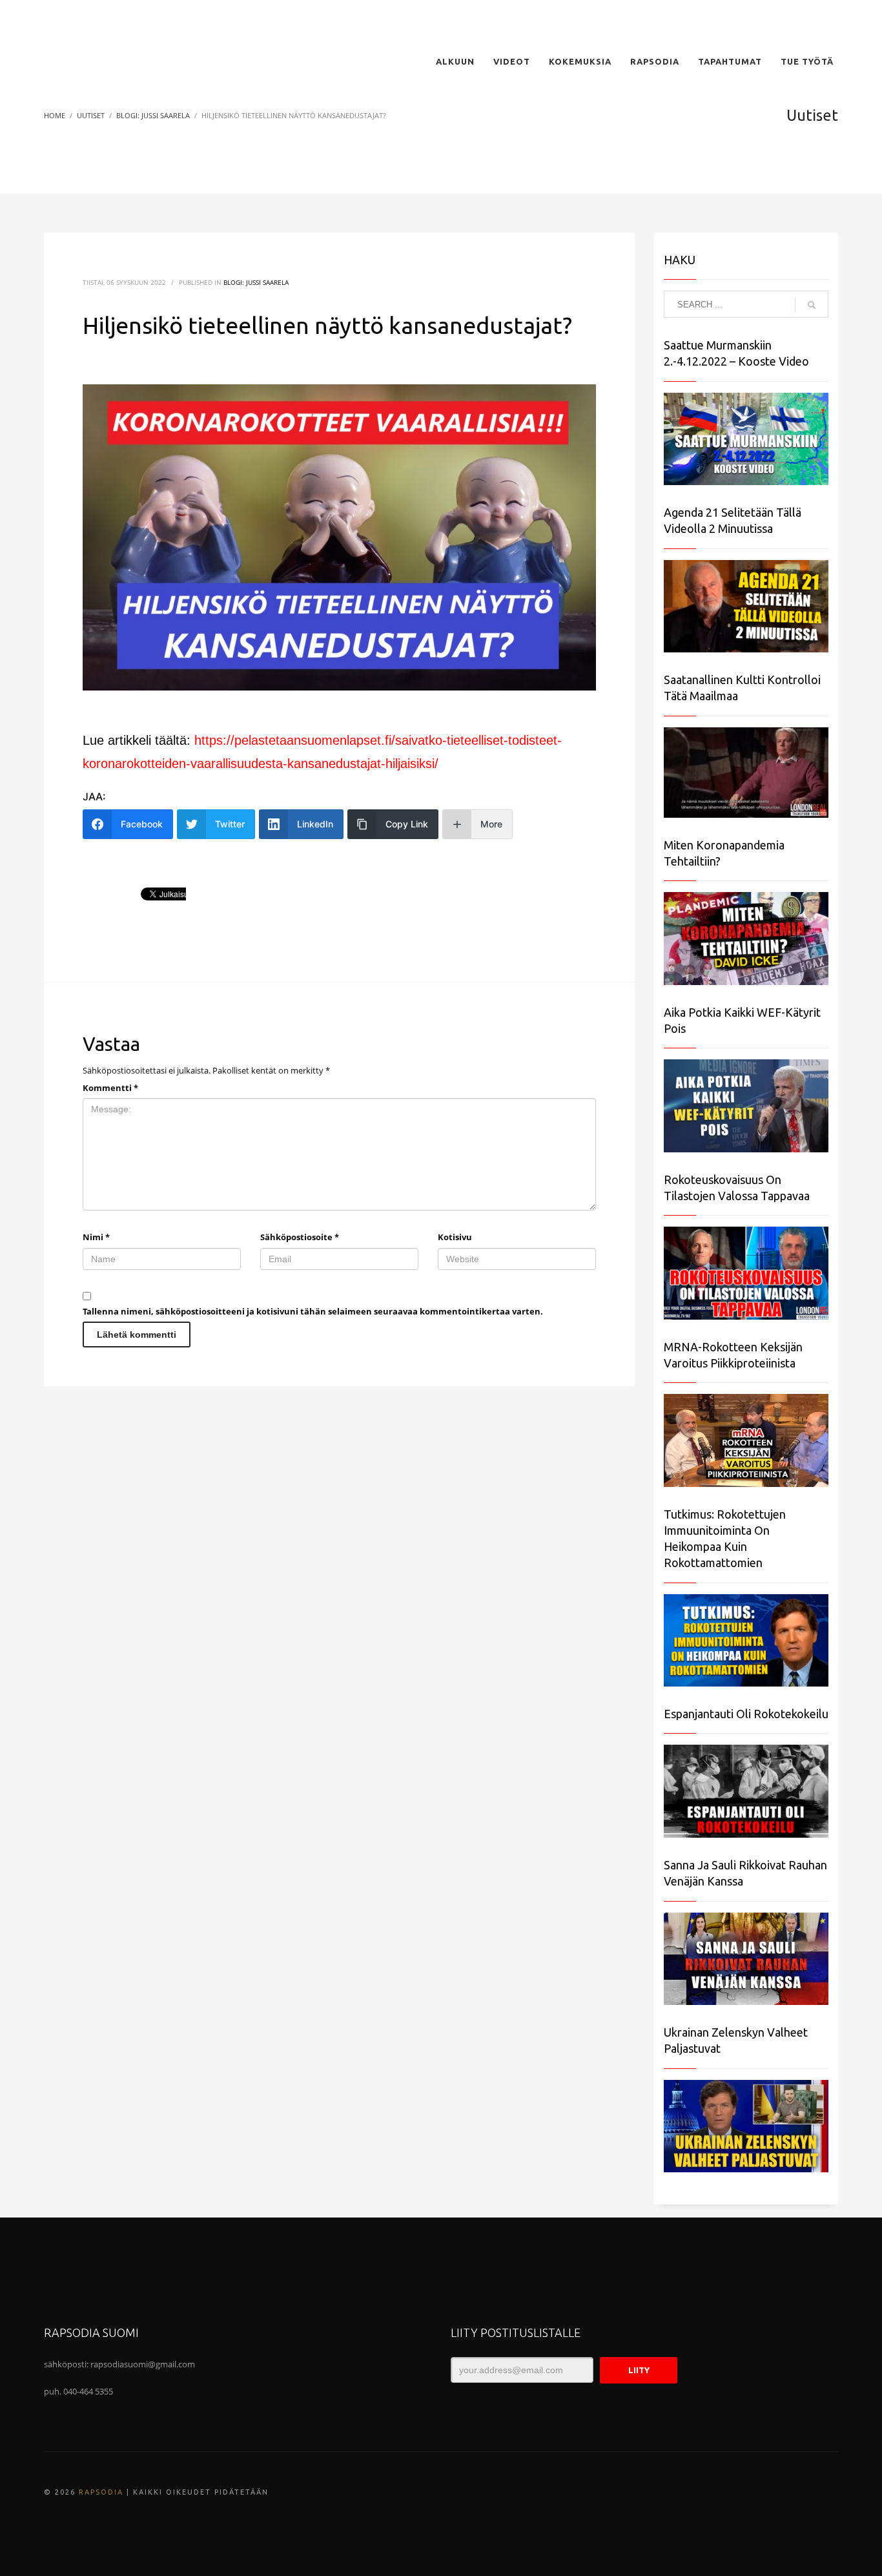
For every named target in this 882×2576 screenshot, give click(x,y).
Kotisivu (455, 1237)
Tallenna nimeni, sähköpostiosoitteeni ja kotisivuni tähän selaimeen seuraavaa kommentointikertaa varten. (313, 1311)
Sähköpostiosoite (300, 1237)
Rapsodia (101, 2492)
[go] (812, 305)
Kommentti (110, 1088)
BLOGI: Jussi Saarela (256, 282)
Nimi (96, 1237)
